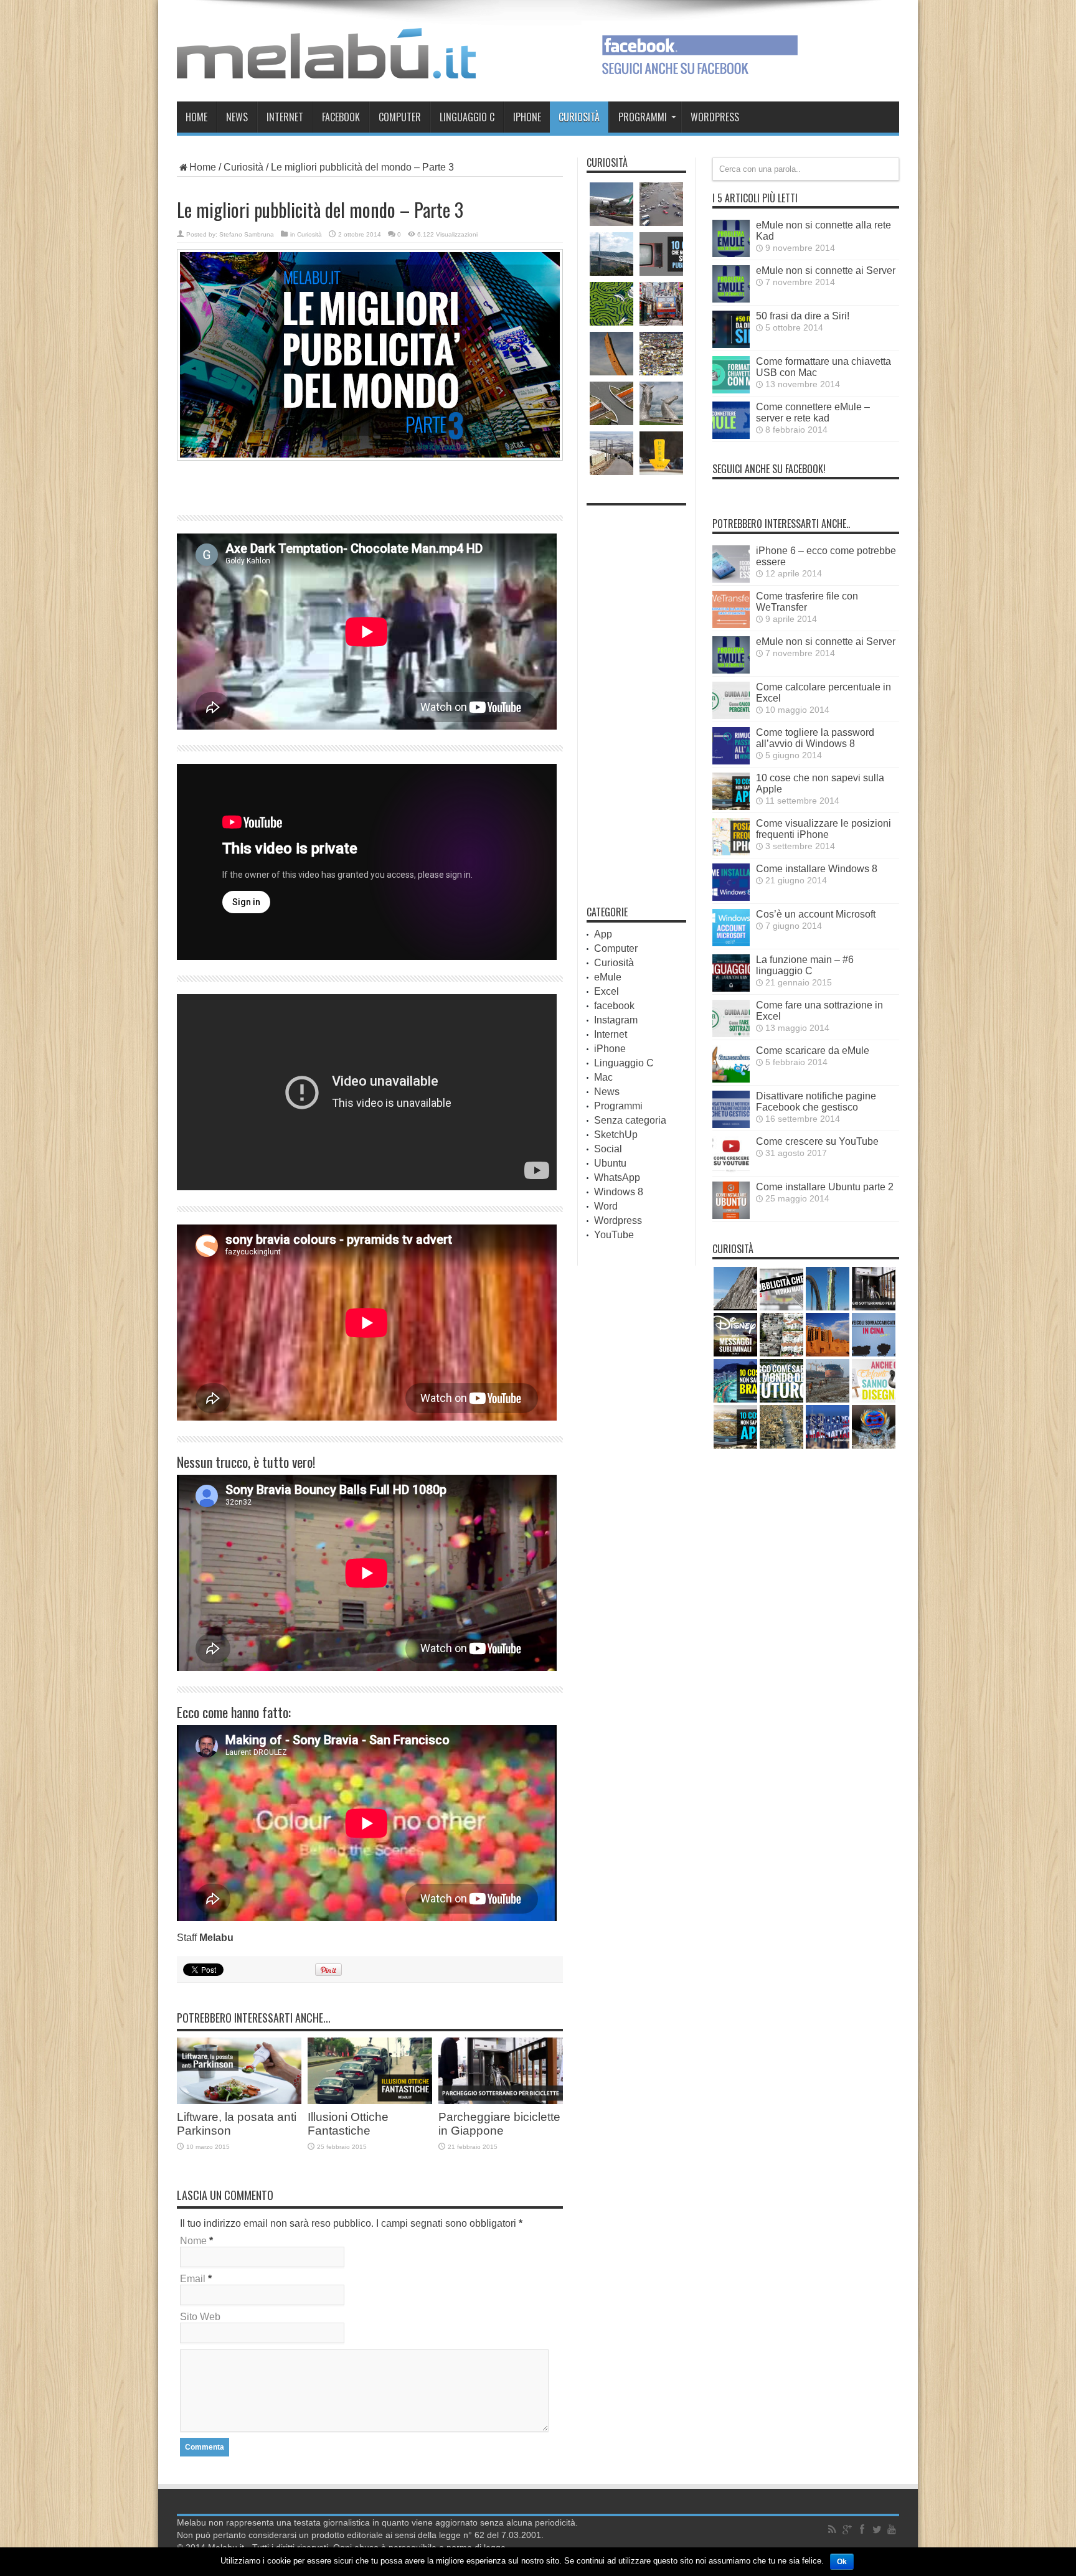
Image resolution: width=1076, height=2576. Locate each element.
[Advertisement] (370, 486)
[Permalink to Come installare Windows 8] (731, 897)
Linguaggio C (467, 117)
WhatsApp (617, 1178)
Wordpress (618, 1220)
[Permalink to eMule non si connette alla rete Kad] (731, 254)
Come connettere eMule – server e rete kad (813, 412)
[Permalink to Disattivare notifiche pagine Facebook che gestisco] (731, 1125)
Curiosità (579, 117)
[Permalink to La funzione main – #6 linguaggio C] (731, 988)
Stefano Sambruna (247, 234)
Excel (606, 991)
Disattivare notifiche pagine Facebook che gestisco (816, 1102)
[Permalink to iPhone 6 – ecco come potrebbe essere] (731, 579)
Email (193, 2279)
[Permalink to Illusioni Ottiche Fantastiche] (370, 2101)
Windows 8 (619, 1192)
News (237, 117)
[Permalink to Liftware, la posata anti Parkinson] (239, 2101)
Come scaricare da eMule (813, 1051)
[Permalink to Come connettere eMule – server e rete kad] (731, 435)
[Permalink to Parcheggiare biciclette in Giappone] (501, 2101)
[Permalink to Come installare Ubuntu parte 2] (731, 1215)
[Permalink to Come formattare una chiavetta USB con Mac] (731, 390)
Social (608, 1149)
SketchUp (616, 1135)
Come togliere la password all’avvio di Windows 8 (815, 738)
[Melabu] (326, 69)
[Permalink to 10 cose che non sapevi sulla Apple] (731, 806)
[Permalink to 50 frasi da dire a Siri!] (731, 345)
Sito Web (200, 2317)
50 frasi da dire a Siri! (803, 316)
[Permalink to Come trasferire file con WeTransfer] (731, 625)
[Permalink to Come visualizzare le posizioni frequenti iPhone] (731, 852)
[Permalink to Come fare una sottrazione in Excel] (731, 1034)
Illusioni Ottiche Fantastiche (348, 2124)
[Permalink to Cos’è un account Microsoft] (731, 943)
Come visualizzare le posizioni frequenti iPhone (824, 829)
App (603, 934)
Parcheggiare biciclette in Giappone (499, 2124)
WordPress (715, 117)
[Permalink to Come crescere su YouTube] (731, 1170)
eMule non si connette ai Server (826, 270)
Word (606, 1206)
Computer (400, 117)
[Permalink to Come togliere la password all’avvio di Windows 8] (731, 761)
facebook (341, 117)
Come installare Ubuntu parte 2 (825, 1187)
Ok (842, 2562)
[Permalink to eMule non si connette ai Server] (731, 299)
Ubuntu (610, 1163)
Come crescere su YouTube (817, 1141)
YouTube (614, 1235)
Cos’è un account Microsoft (816, 914)
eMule (608, 977)
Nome (193, 2241)
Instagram (616, 1020)
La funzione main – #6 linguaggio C (805, 965)
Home (196, 117)
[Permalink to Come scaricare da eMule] (731, 1079)
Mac (603, 1077)
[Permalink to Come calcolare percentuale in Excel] (731, 716)
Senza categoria (630, 1120)
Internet (285, 117)
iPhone (527, 117)
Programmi (643, 117)
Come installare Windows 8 (817, 869)
